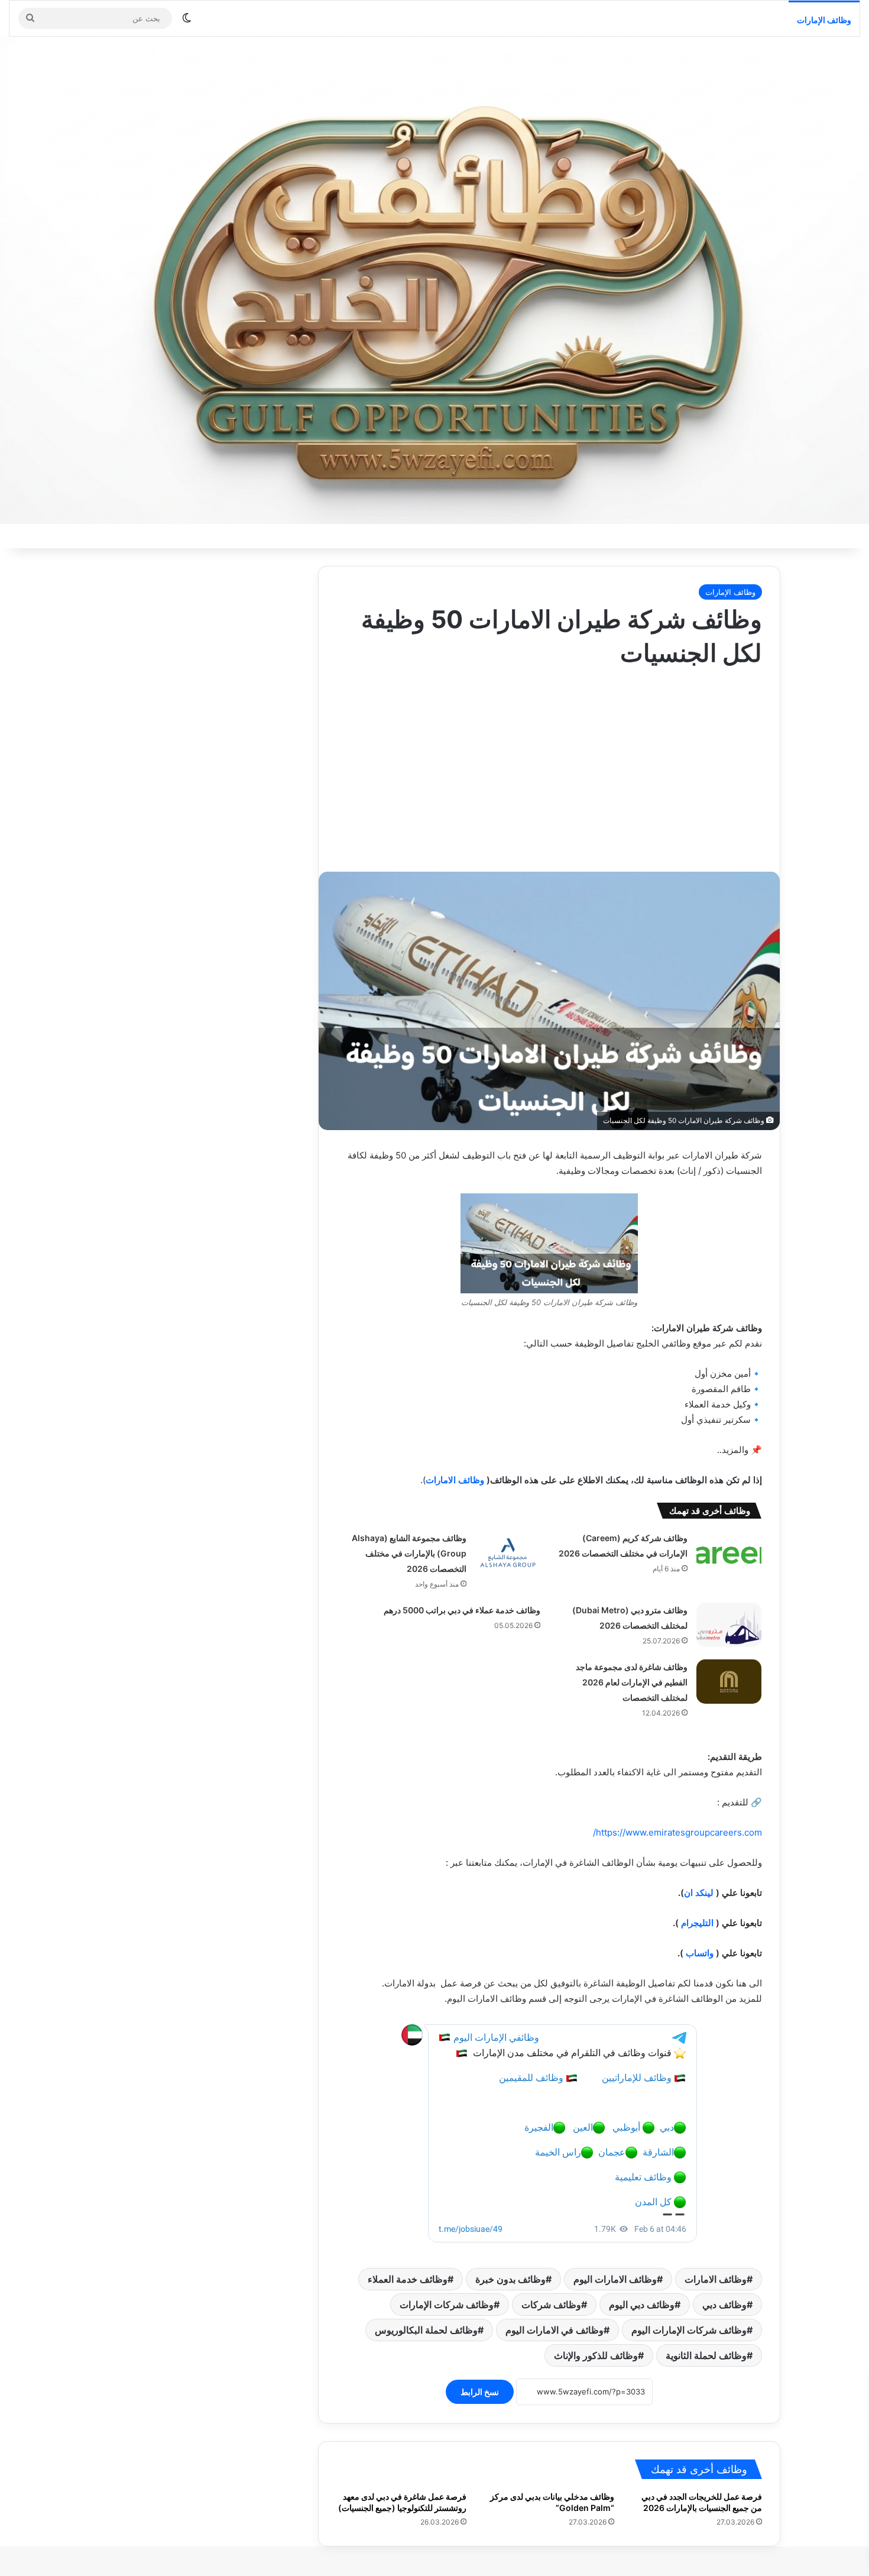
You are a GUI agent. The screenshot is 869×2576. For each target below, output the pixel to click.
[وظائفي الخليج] (434, 280)
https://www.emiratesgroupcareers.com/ (677, 1832)
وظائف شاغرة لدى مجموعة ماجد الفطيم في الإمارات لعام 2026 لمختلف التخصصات (632, 1682)
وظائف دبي (724, 2305)
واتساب (700, 1953)
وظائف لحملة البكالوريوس (426, 2330)
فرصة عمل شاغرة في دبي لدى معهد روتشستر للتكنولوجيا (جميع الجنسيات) (402, 2502)
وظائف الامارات (455, 1480)
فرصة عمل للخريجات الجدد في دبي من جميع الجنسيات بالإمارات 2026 (702, 2502)
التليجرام (697, 1923)
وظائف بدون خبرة (510, 2279)
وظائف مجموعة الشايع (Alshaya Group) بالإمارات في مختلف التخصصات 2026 (409, 1553)
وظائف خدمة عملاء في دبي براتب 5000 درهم (462, 1610)
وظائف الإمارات (824, 20)
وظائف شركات (551, 2305)
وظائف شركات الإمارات (447, 2305)
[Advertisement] (549, 765)
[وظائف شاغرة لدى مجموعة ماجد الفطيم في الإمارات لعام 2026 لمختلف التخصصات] (729, 1682)
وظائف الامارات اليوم (615, 2279)
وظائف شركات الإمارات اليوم (689, 2330)
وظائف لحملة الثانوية (706, 2355)
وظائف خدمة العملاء (408, 2279)
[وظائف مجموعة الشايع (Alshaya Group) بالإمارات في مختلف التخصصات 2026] (508, 1553)
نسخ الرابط (480, 2392)
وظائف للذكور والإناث (596, 2355)
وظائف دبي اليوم (642, 2305)
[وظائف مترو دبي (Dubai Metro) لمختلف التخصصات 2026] (729, 1625)
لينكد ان (699, 1893)
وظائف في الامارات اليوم (555, 2330)
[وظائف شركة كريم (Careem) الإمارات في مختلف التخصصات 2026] (729, 1553)
